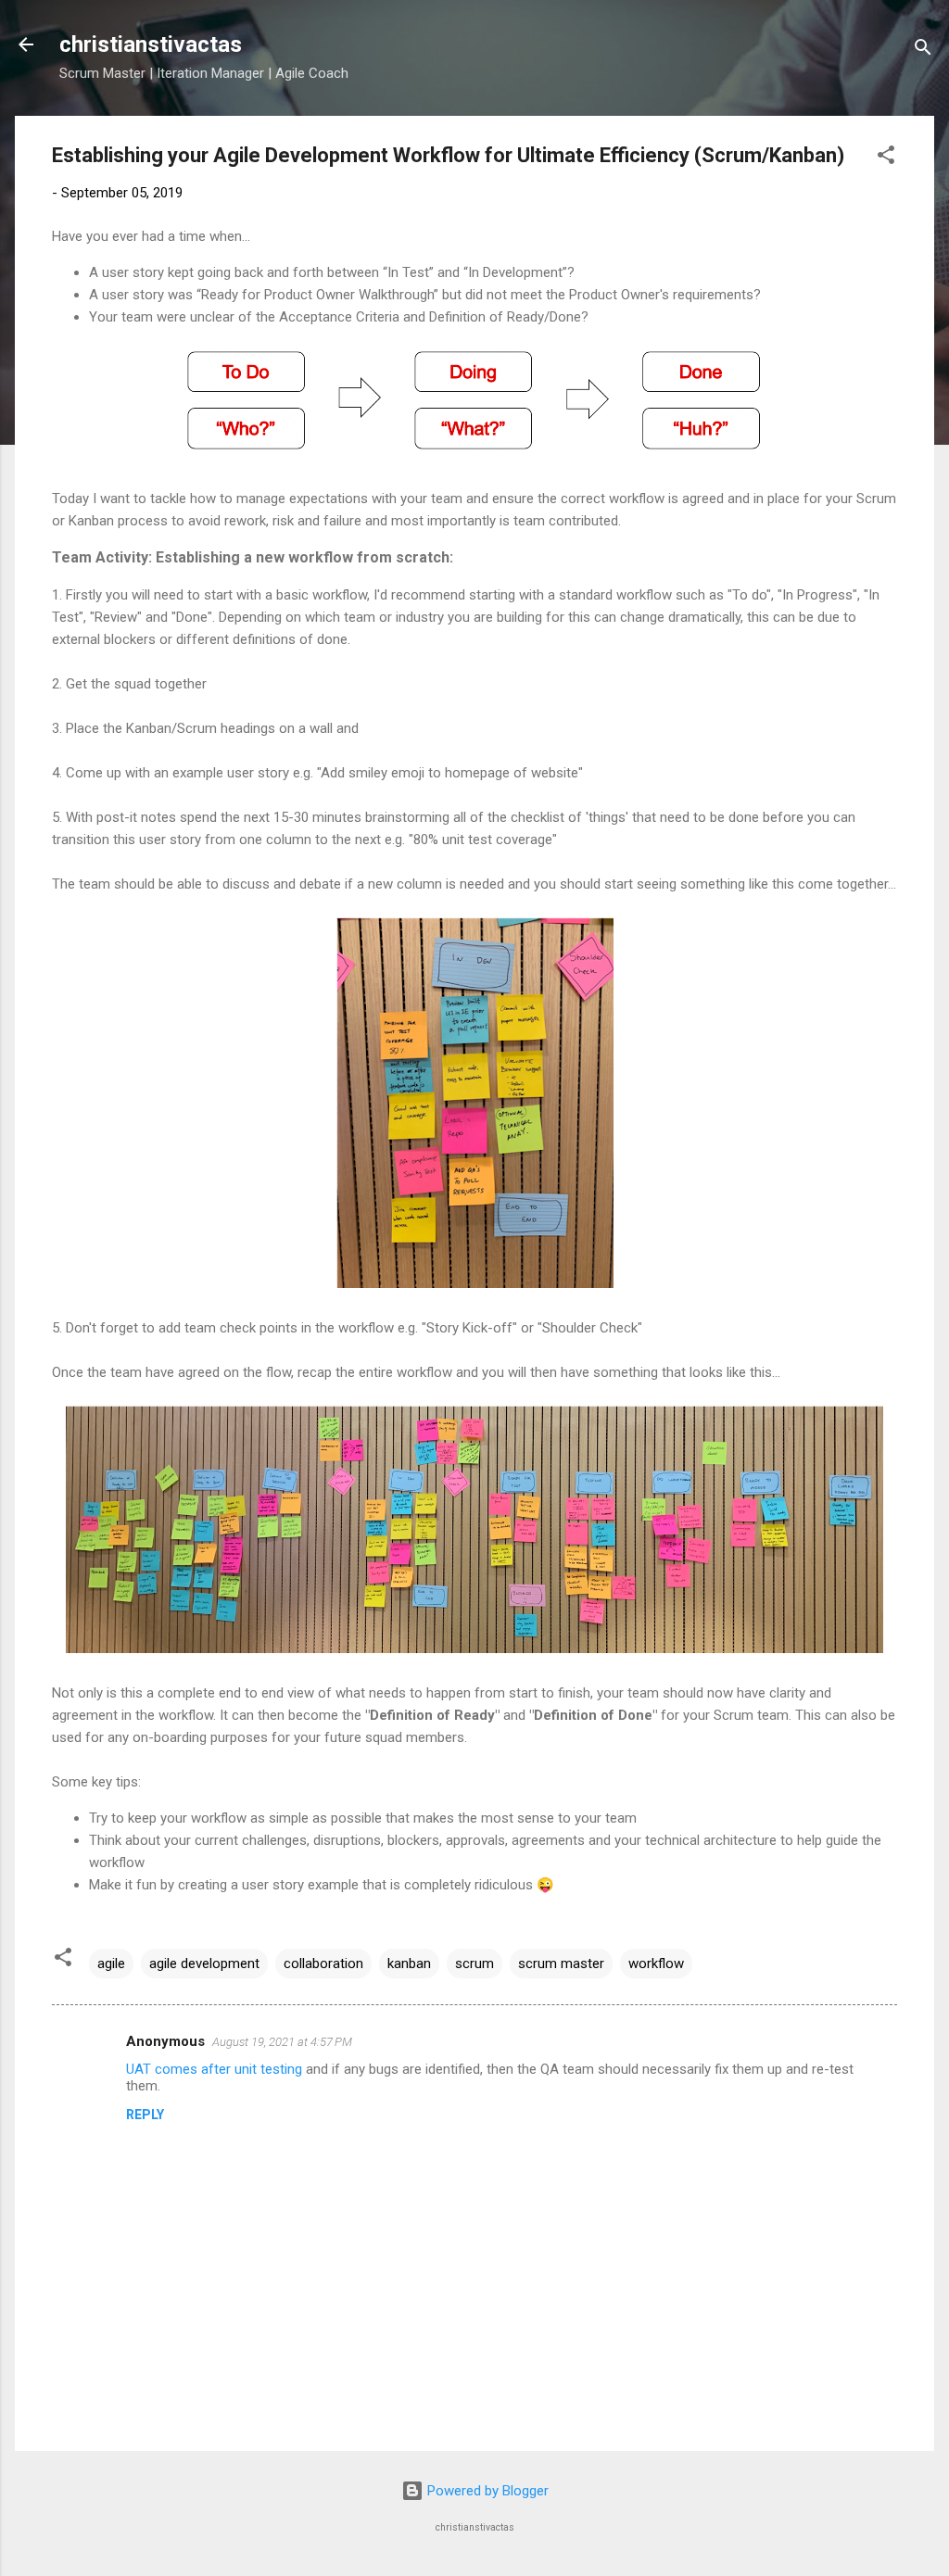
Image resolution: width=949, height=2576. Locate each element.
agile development (204, 1964)
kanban (409, 1964)
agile (111, 1964)
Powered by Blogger (486, 2491)
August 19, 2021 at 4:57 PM (282, 2042)
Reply (145, 2115)
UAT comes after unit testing (214, 2069)
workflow (656, 1964)
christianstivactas (151, 44)
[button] (886, 158)
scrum (474, 1964)
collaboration (323, 1964)
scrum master (561, 1964)
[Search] (923, 51)
